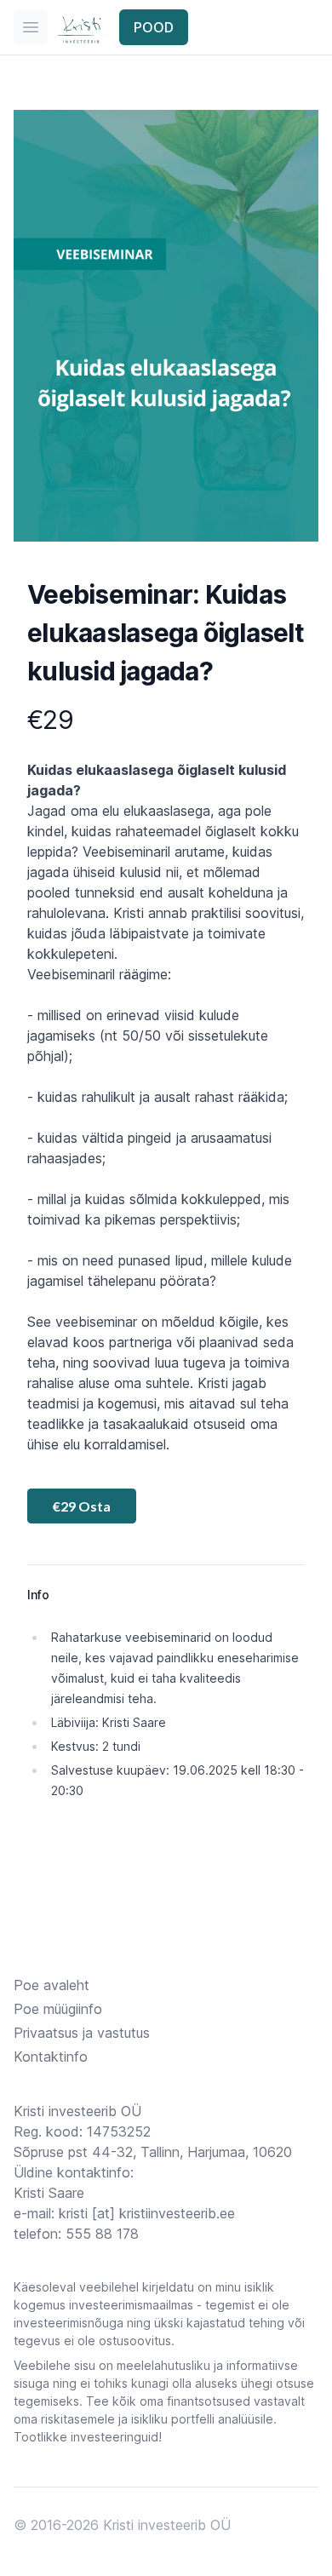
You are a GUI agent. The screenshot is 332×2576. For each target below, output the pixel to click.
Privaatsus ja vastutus (82, 2033)
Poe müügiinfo (58, 2009)
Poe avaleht (52, 1985)
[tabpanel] (166, 326)
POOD (154, 27)
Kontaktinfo (51, 2057)
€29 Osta (82, 1506)
